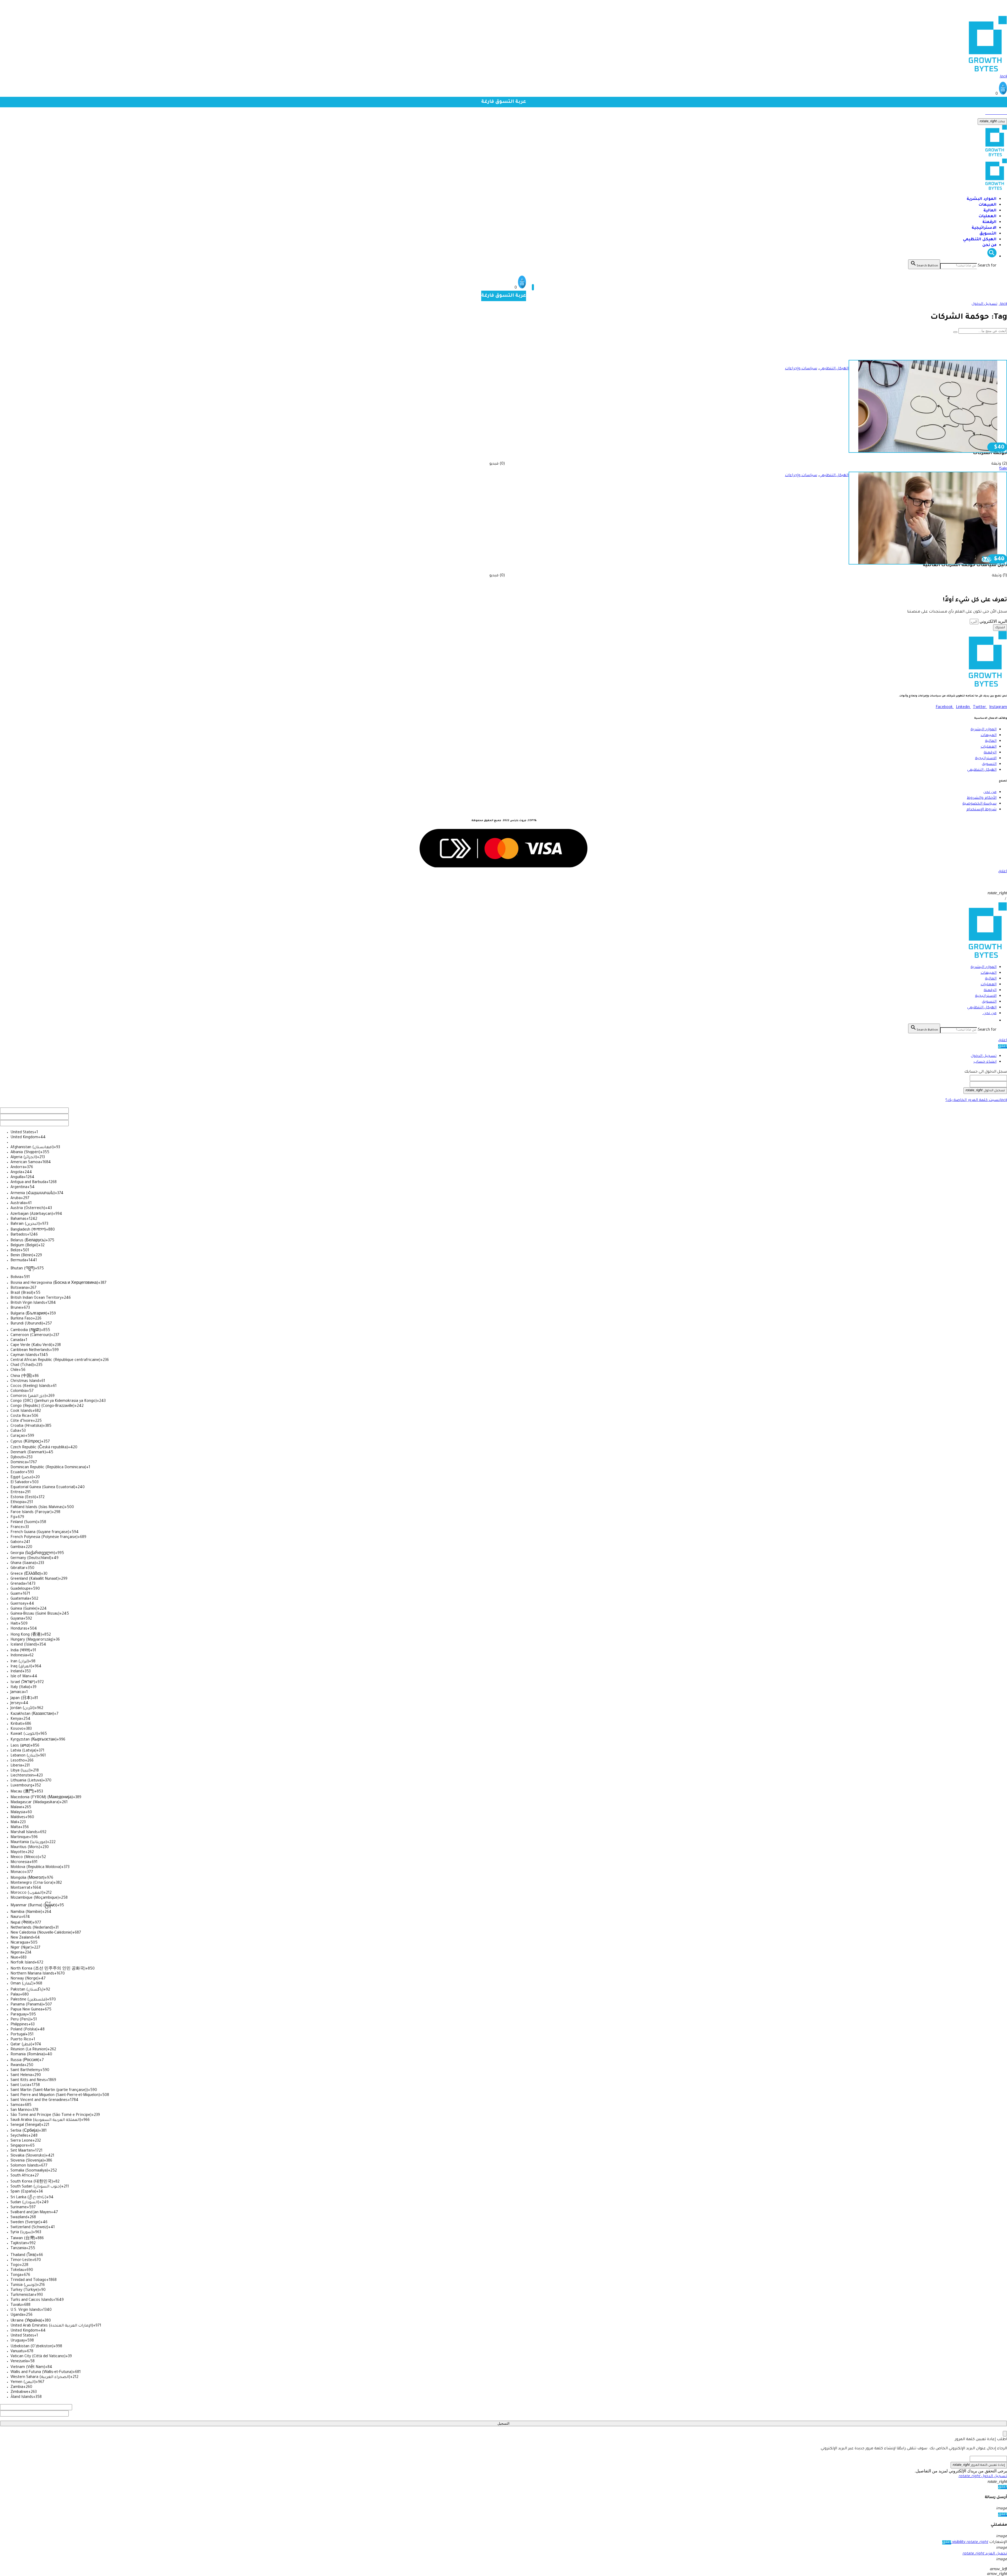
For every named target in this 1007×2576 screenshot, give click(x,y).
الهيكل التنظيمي (980, 240)
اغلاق (1003, 1041)
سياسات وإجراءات (801, 369)
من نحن (989, 245)
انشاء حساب (985, 1062)
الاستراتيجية (984, 228)
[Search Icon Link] (992, 257)
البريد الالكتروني (993, 621)
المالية (990, 211)
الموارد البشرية (982, 199)
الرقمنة (989, 222)
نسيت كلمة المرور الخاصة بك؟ (976, 1100)
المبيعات (988, 205)
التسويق (988, 234)
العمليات (988, 217)
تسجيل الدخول (984, 1056)
